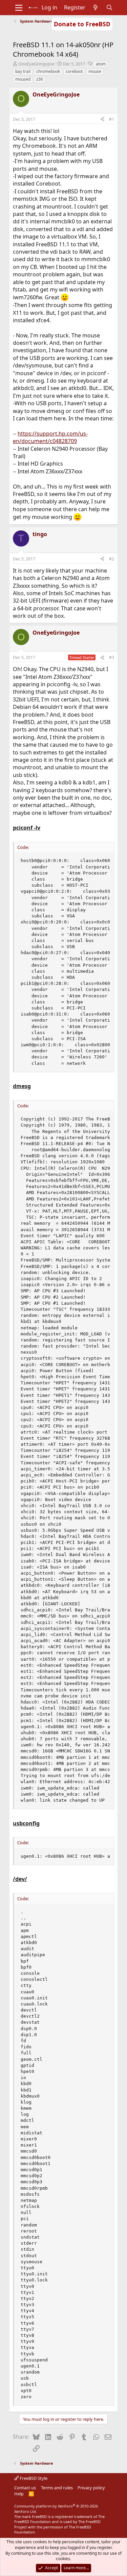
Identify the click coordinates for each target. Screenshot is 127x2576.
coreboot (74, 71)
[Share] (102, 120)
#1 (112, 119)
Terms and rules (57, 2488)
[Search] (109, 7)
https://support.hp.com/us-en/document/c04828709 (50, 437)
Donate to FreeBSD (82, 24)
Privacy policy (91, 2488)
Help (19, 2494)
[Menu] (19, 8)
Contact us (25, 2488)
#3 (112, 657)
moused (23, 79)
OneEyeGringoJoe (36, 64)
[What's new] (96, 7)
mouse (95, 71)
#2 (112, 559)
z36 (40, 79)
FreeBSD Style (33, 2478)
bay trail (23, 71)
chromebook (48, 71)
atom (101, 64)
